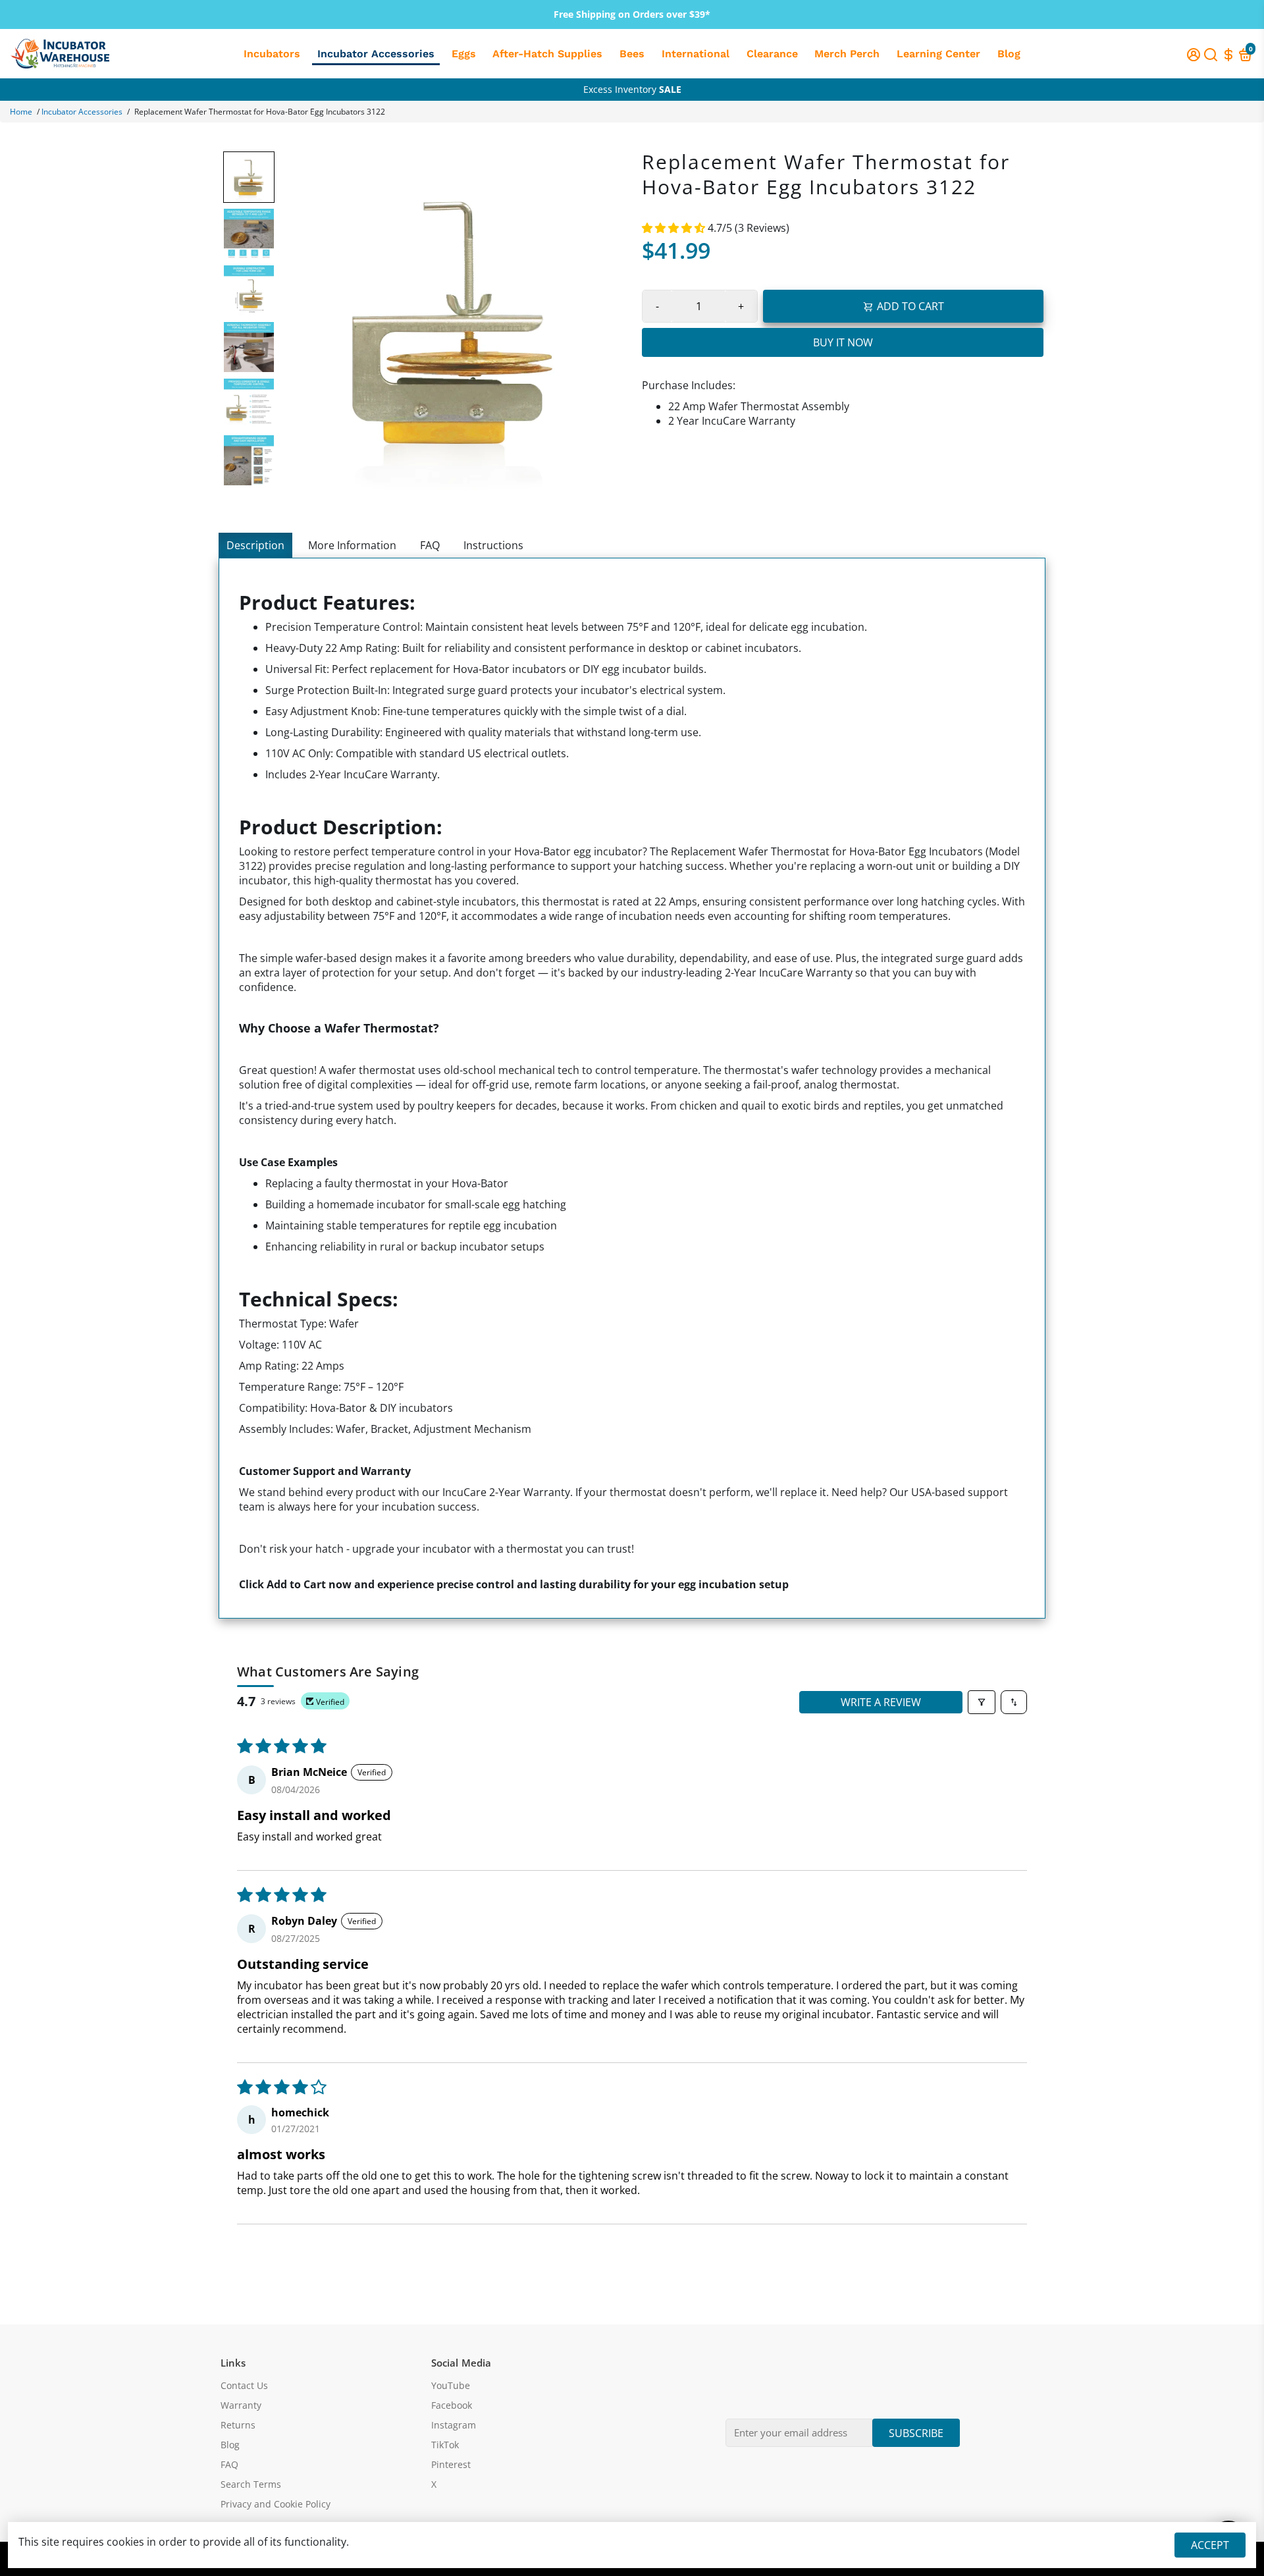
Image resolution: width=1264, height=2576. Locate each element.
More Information (352, 545)
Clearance (772, 54)
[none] (249, 177)
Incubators (272, 54)
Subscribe (916, 2433)
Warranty (241, 2405)
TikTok (445, 2445)
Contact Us (244, 2386)
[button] (675, 228)
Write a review (881, 1702)
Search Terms (251, 2484)
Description (255, 545)
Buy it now (843, 342)
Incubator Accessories (376, 54)
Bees (632, 54)
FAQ (430, 545)
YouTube (451, 2386)
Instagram (454, 2425)
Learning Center (938, 54)
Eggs (464, 54)
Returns (238, 2425)
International (696, 54)
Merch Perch (847, 54)
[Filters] (982, 1702)
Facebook (452, 2405)
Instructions (493, 545)
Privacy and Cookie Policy (276, 2504)
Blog (1009, 54)
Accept (1210, 2545)
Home (21, 112)
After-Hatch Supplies (547, 54)
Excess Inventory (632, 89)
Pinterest (451, 2465)
